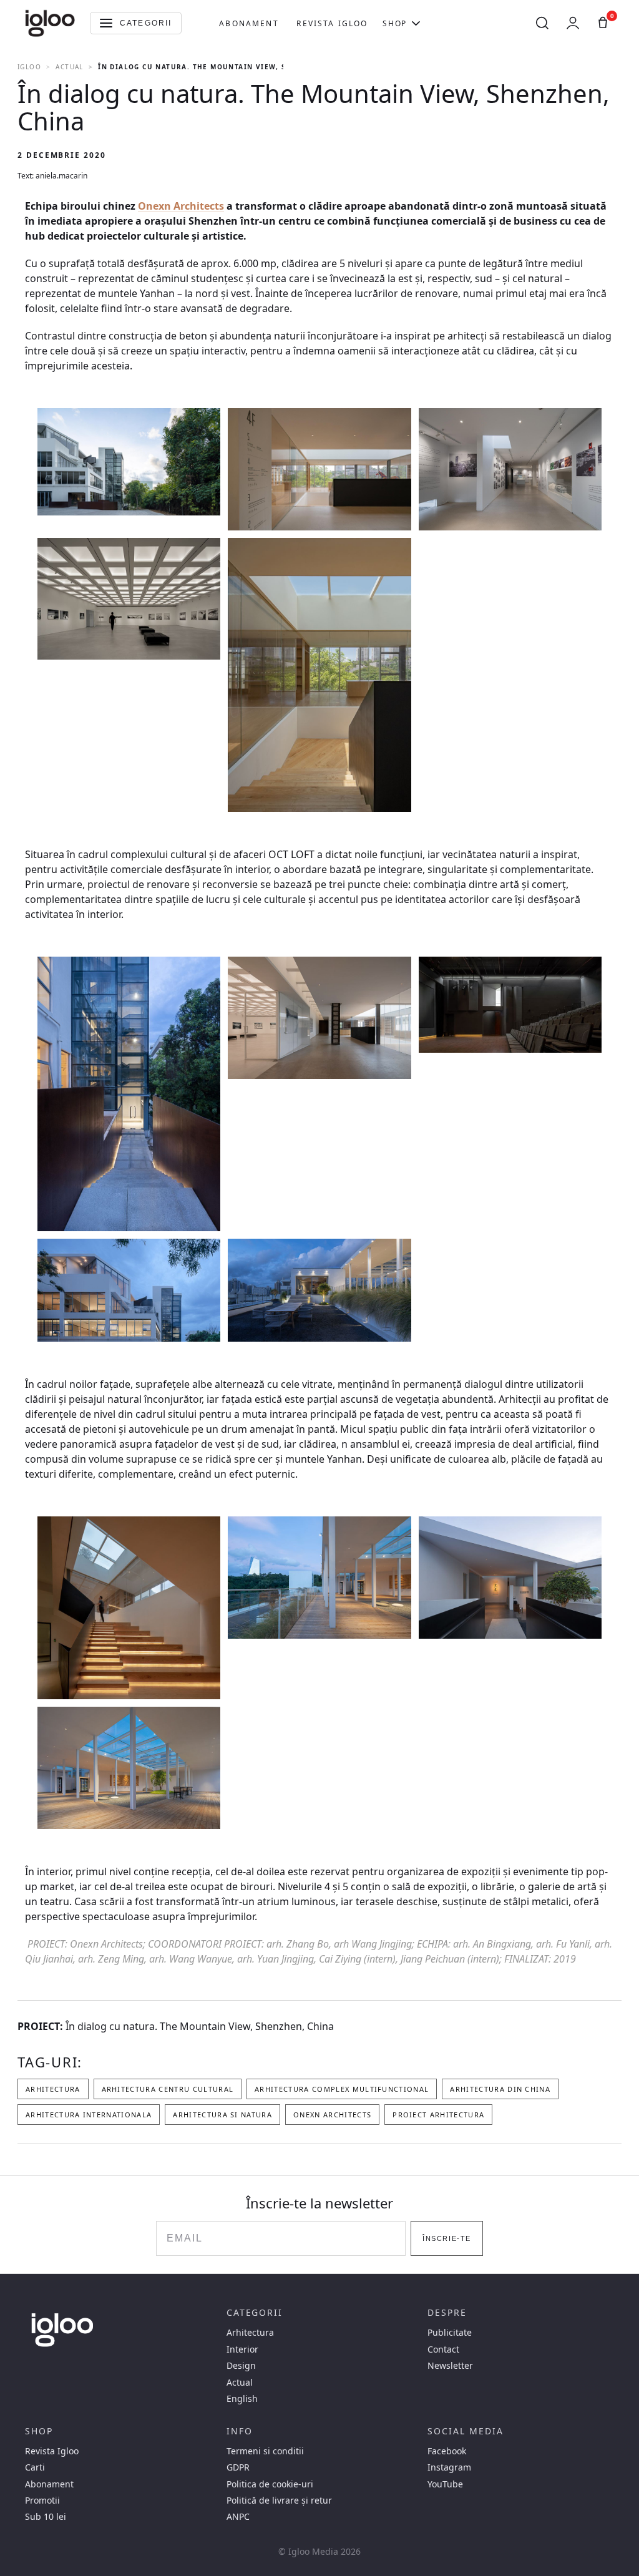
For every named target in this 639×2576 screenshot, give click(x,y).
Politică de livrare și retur (279, 2500)
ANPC (238, 2517)
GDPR (238, 2467)
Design (241, 2366)
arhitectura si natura (222, 2115)
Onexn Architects (181, 206)
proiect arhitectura (438, 2115)
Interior (242, 2349)
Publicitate (450, 2333)
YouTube (445, 2484)
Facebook (447, 2451)
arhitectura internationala (89, 2115)
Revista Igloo (332, 23)
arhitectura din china (500, 2089)
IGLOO (29, 67)
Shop (394, 23)
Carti (35, 2467)
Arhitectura (250, 2333)
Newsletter (450, 2366)
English (242, 2399)
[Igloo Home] (50, 23)
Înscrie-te (446, 2238)
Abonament (249, 23)
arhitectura (53, 2089)
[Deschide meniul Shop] (416, 23)
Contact (443, 2349)
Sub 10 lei (46, 2517)
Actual (69, 67)
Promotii (42, 2500)
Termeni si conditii (265, 2451)
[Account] (573, 23)
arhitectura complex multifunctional (342, 2089)
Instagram (449, 2467)
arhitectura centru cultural (168, 2089)
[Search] (542, 23)
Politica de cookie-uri (270, 2484)
